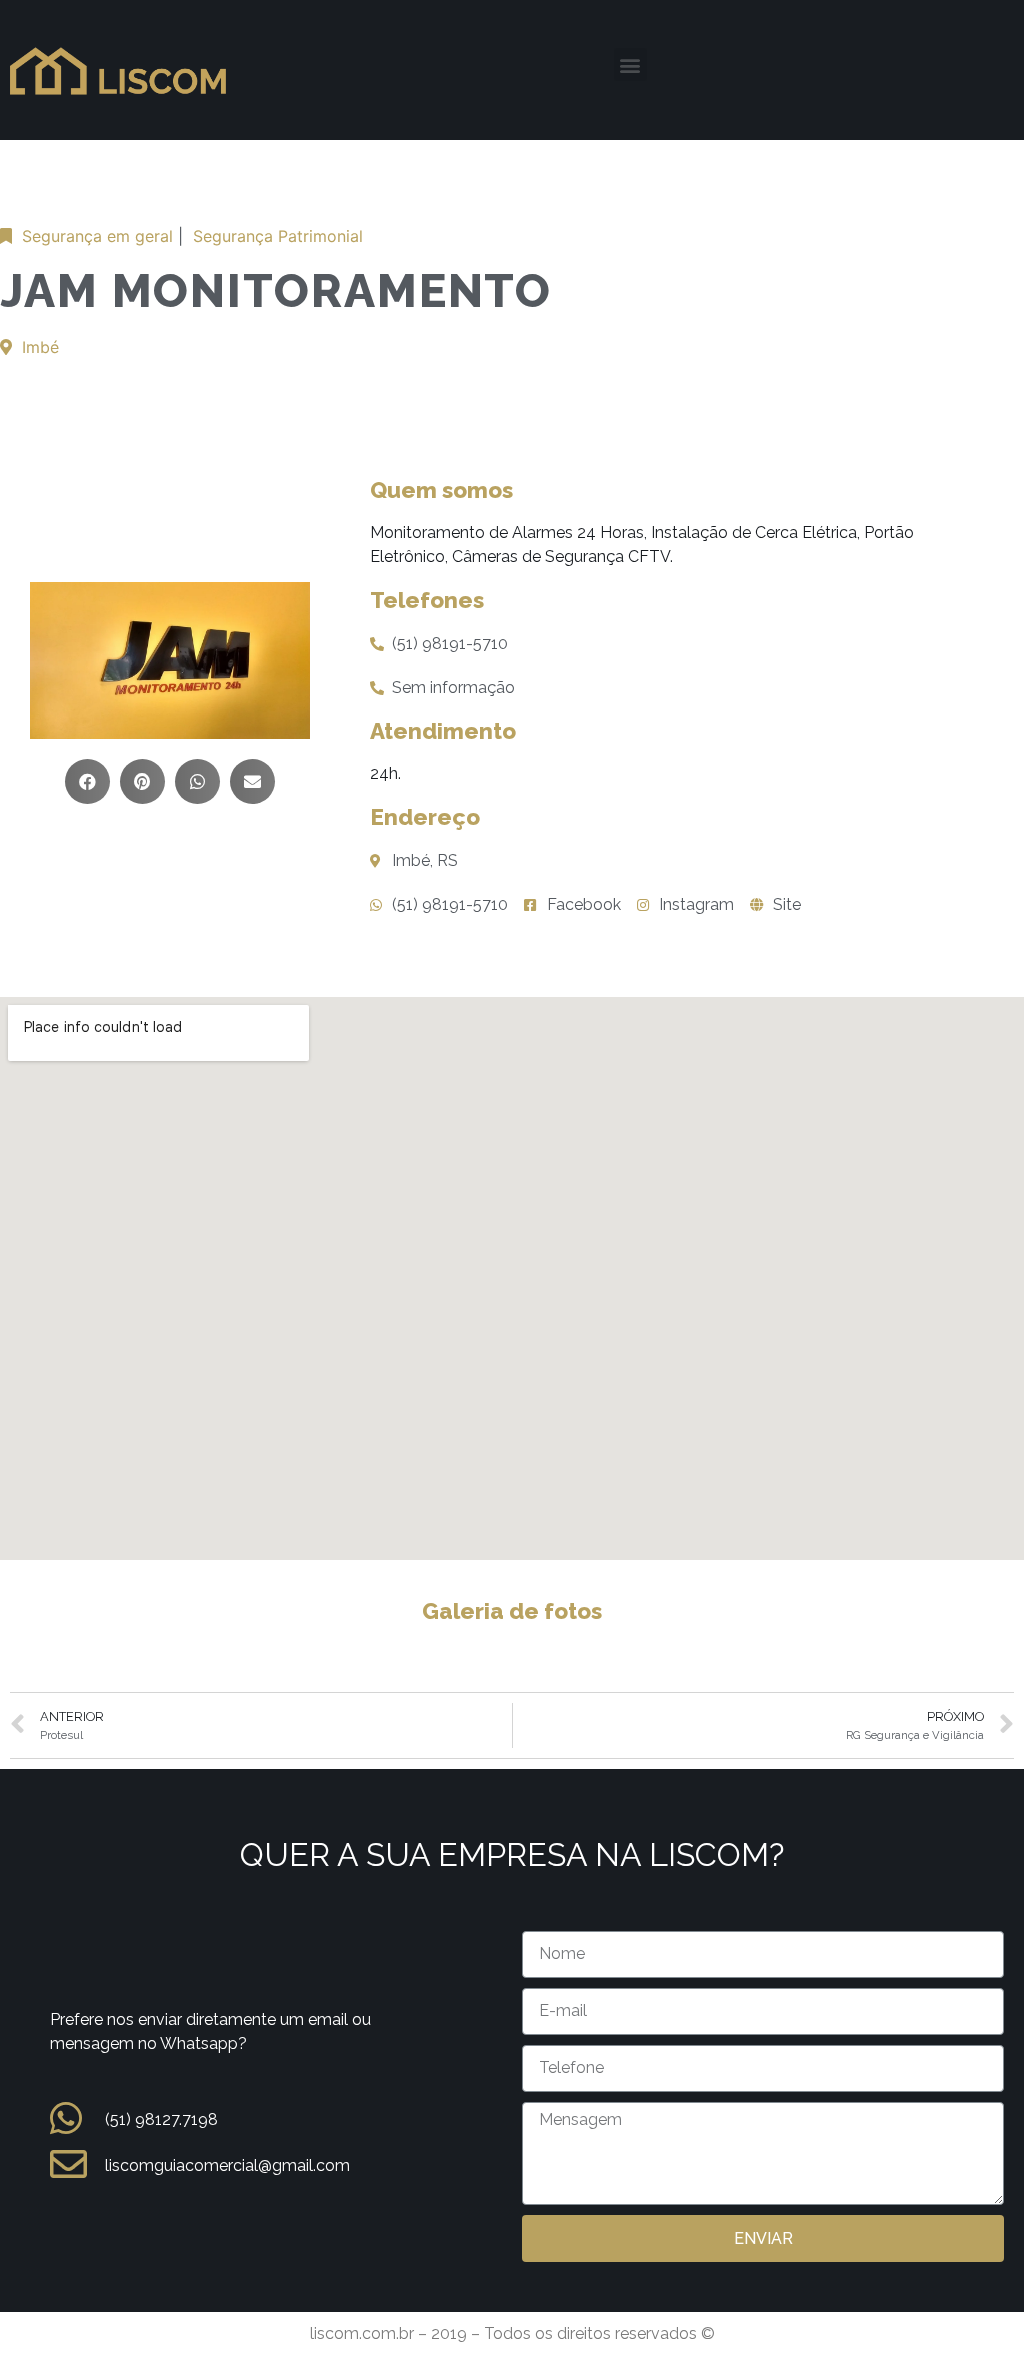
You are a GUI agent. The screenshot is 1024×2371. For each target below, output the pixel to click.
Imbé (40, 347)
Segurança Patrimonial (278, 236)
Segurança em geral (97, 236)
